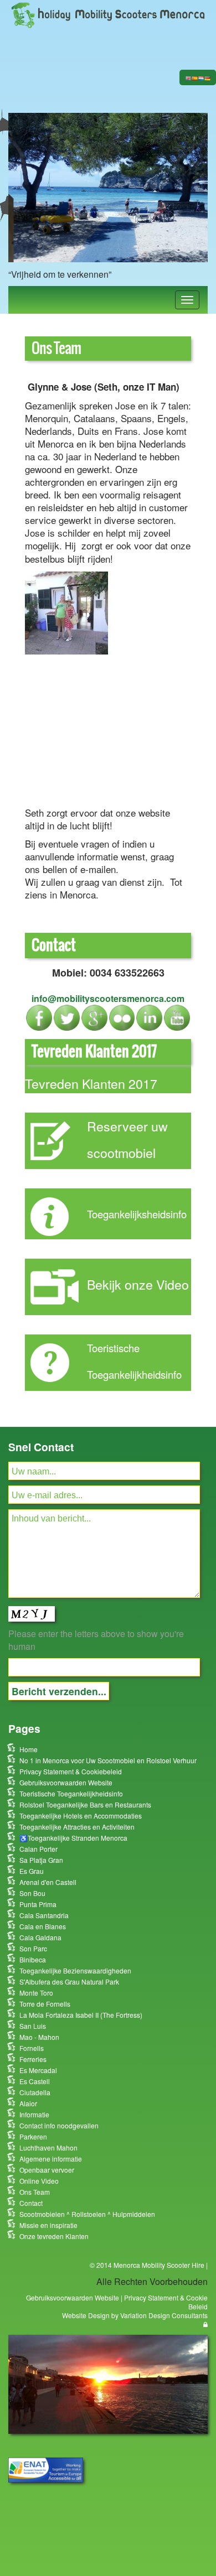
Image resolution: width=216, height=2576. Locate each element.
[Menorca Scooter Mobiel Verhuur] (108, 14)
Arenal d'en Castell (48, 1882)
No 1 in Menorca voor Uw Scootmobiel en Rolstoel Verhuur (108, 1760)
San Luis (33, 2026)
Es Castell (35, 2081)
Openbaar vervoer (47, 2170)
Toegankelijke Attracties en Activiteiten (77, 1827)
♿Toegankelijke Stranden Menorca (73, 1838)
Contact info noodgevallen (59, 2125)
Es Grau (32, 1871)
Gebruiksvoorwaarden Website (66, 1782)
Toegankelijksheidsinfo (137, 1214)
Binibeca (33, 1959)
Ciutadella (35, 2092)
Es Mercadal (38, 2070)
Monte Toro (36, 1993)
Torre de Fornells (45, 2004)
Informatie (34, 2114)
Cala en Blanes (43, 1926)
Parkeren (33, 2136)
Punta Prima (38, 1904)
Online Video (39, 2181)
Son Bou (32, 1893)
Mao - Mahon (39, 2037)
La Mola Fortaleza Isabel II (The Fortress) (81, 2015)
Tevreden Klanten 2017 (91, 1083)
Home (29, 1749)
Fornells (32, 2048)
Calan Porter (38, 1849)
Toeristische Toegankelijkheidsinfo (71, 1793)
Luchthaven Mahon (48, 2147)
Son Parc (33, 1948)
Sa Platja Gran (41, 1860)
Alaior (28, 2103)
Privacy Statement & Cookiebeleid (71, 1771)
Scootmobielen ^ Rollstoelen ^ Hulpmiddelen (87, 2214)
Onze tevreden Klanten (54, 2236)
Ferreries (33, 2059)
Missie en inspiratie (48, 2225)
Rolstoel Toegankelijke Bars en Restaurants (85, 1804)
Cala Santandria (44, 1915)
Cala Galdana (40, 1937)
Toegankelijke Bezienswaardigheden (75, 1970)
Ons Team (35, 2192)
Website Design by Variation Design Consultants (135, 2315)
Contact (31, 2203)
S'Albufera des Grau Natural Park (69, 1982)
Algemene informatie (51, 2159)
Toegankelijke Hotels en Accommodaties (81, 1816)
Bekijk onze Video (138, 1284)
